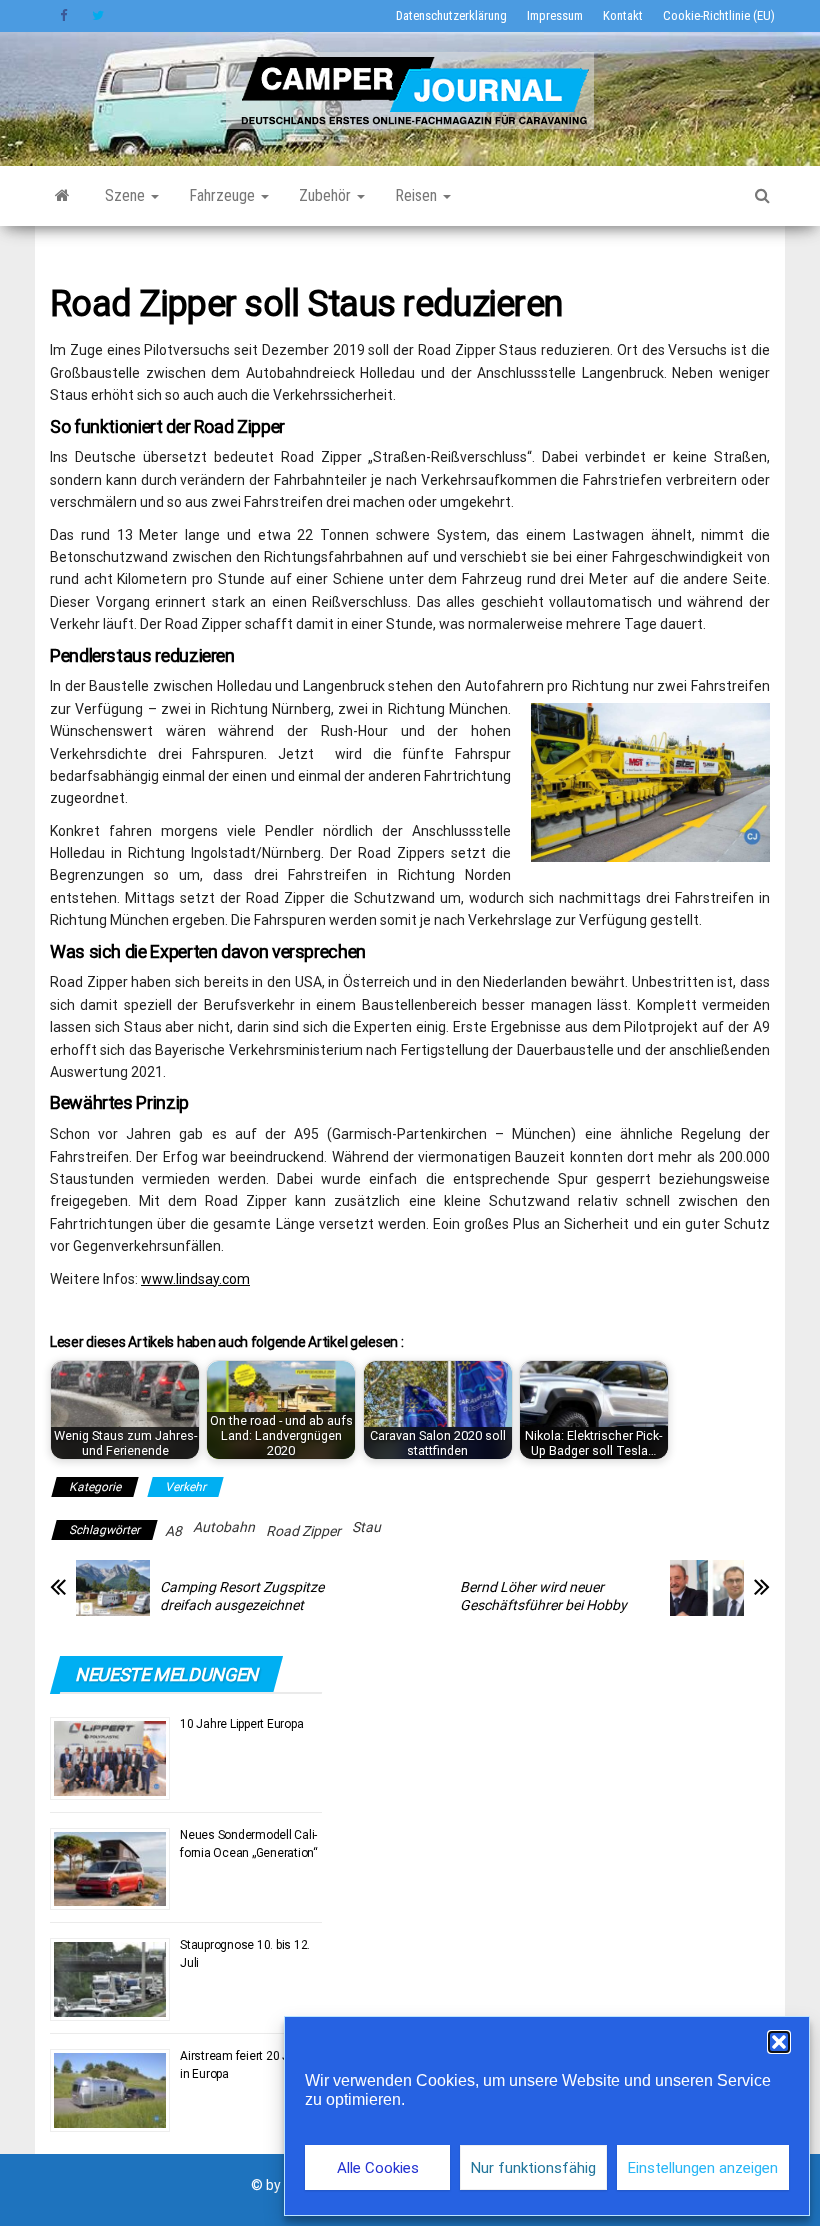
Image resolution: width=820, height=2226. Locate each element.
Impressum (555, 15)
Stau (366, 1527)
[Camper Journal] (62, 196)
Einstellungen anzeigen (703, 2168)
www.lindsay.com (195, 1279)
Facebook (66, 16)
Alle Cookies (378, 2168)
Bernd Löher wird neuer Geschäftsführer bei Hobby (543, 1596)
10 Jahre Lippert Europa (241, 1724)
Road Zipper (303, 1531)
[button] (779, 2042)
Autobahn (224, 1527)
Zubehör (327, 195)
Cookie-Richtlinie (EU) (719, 15)
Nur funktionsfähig (533, 2168)
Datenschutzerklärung (451, 15)
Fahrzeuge (224, 195)
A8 (173, 1531)
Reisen (418, 195)
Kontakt (623, 15)
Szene (127, 195)
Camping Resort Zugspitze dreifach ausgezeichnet (242, 1596)
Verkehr (185, 1487)
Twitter (98, 16)
